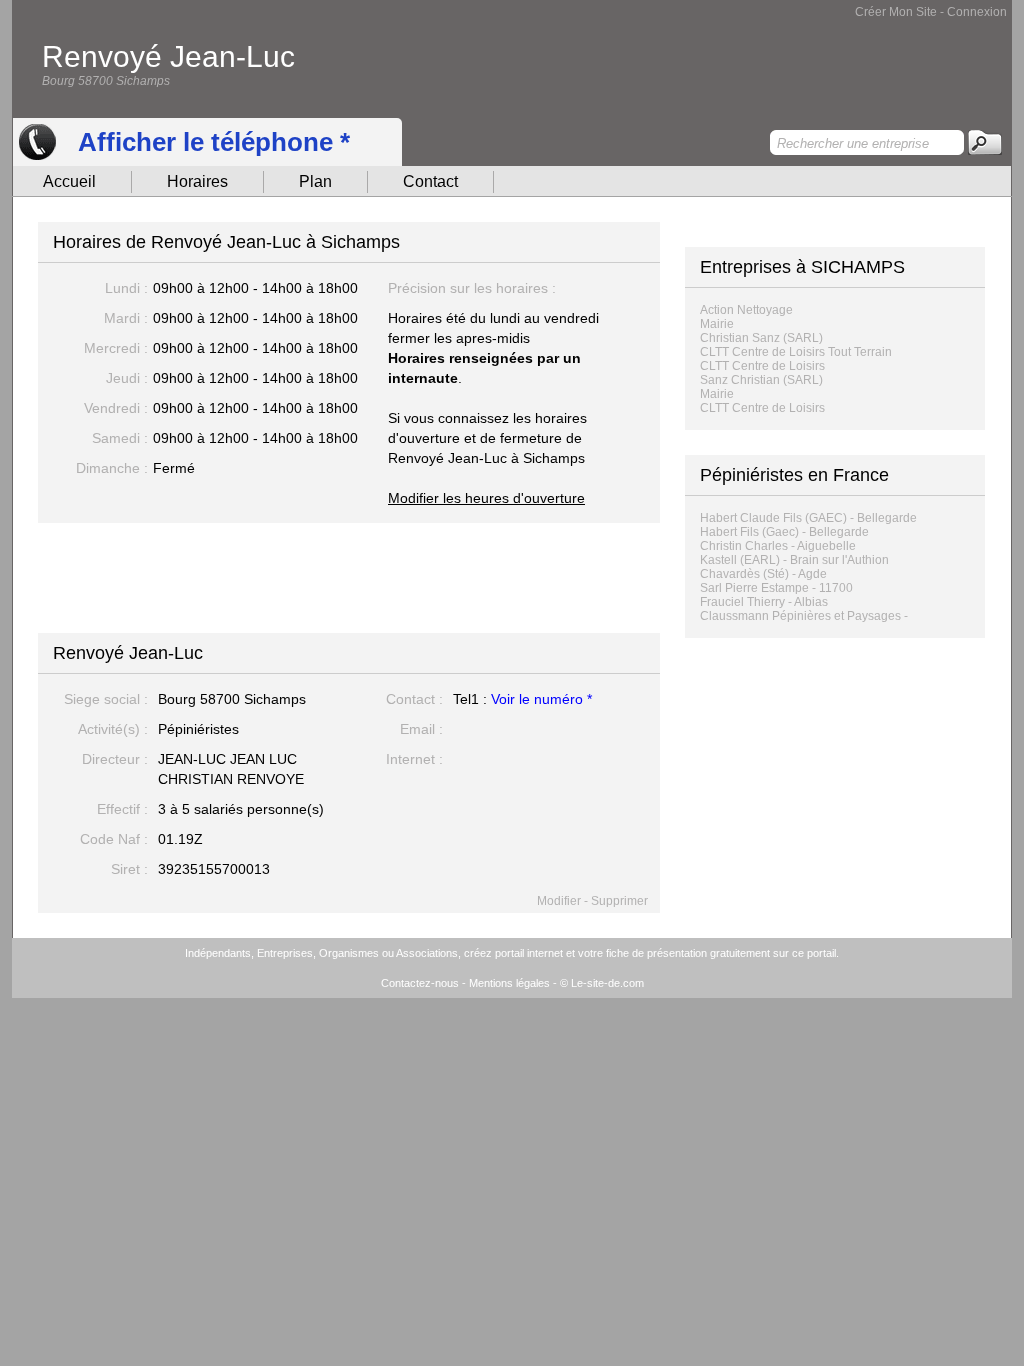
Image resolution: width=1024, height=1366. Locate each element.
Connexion (977, 12)
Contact (430, 181)
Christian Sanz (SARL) (761, 338)
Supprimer (619, 901)
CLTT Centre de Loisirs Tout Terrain (796, 352)
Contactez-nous (420, 983)
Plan (315, 181)
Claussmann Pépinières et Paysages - (804, 616)
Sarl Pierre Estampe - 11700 (776, 588)
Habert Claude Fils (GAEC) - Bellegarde (808, 518)
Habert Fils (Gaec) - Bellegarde (784, 532)
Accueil (69, 181)
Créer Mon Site (896, 12)
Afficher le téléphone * (214, 142)
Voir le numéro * (541, 699)
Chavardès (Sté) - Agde (763, 574)
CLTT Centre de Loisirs (762, 366)
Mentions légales (509, 983)
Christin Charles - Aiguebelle (778, 546)
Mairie (717, 324)
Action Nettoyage (746, 310)
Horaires (197, 181)
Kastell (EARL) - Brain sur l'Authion (794, 560)
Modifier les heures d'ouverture (486, 498)
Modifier (559, 901)
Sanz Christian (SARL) (761, 380)
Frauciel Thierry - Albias (764, 602)
